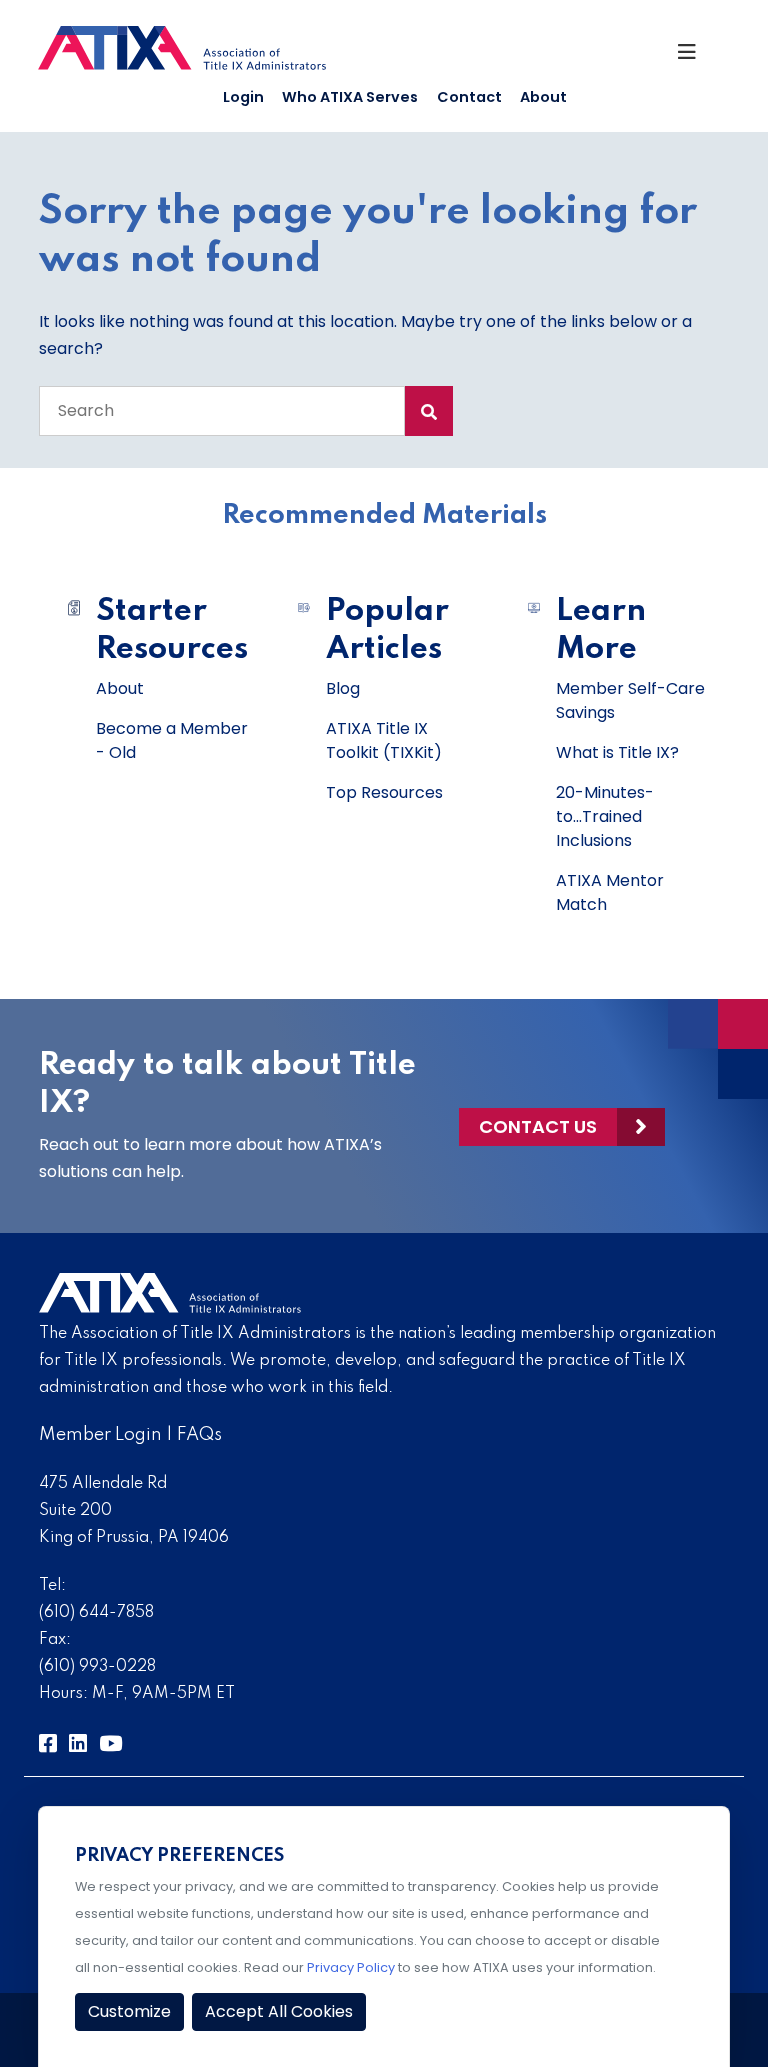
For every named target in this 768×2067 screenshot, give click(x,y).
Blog (343, 688)
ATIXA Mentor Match (610, 892)
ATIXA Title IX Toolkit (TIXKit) (384, 740)
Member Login (100, 1435)
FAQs (199, 1435)
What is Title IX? (617, 752)
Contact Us (538, 1126)
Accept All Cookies (279, 2011)
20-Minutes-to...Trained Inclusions (605, 816)
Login (243, 97)
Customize (129, 2011)
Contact (469, 97)
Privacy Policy (351, 1967)
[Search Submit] (429, 411)
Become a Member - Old (172, 740)
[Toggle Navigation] (695, 57)
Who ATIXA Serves (350, 97)
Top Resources (384, 792)
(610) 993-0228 (97, 1667)
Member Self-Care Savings (630, 700)
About (543, 97)
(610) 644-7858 (96, 1613)
